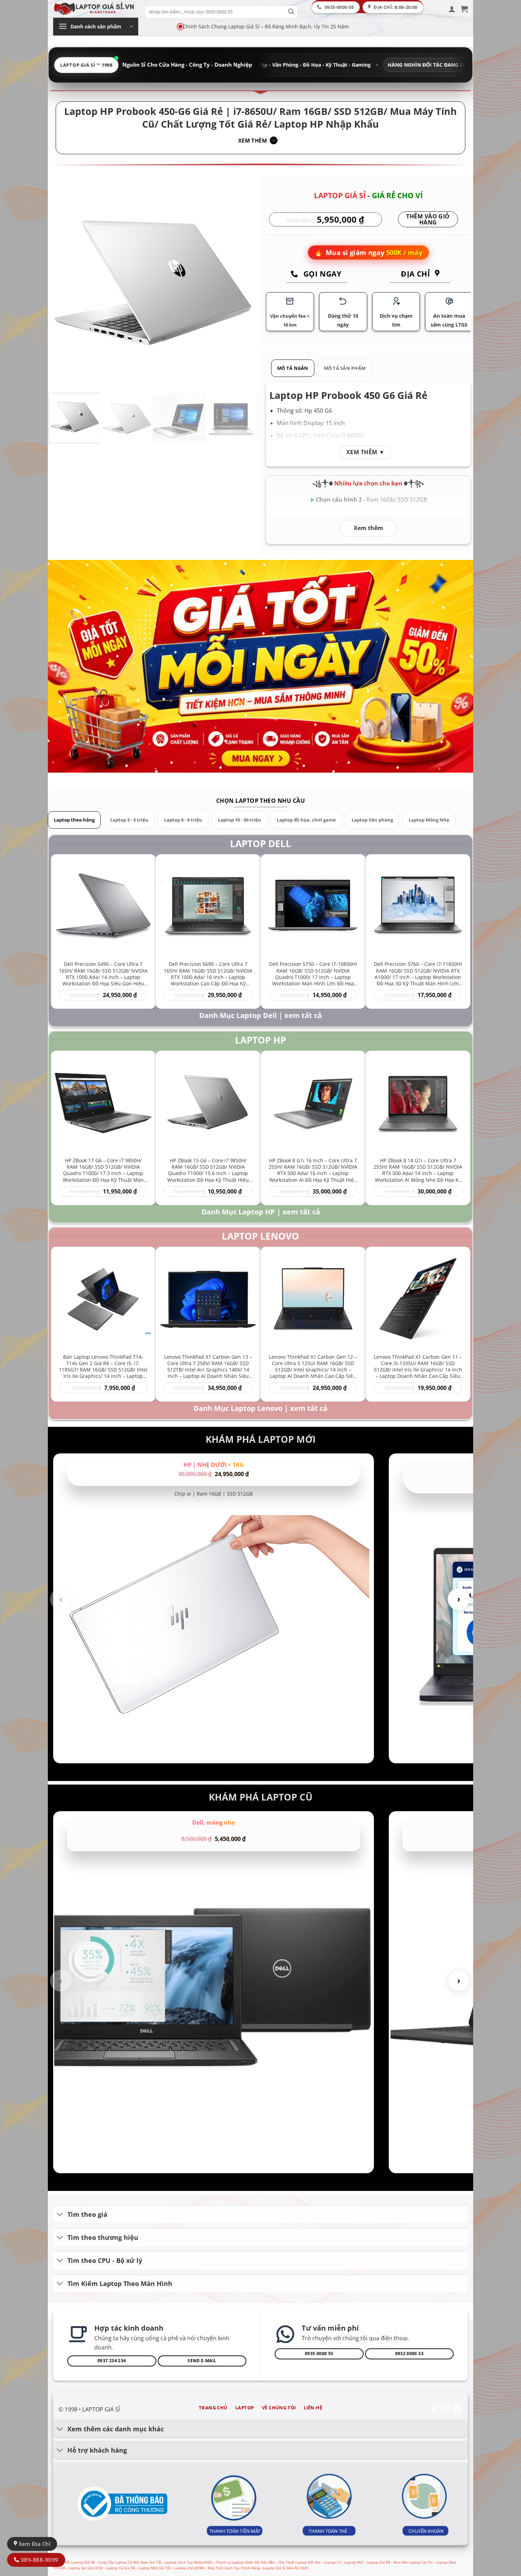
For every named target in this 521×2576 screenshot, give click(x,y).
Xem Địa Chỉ (34, 2544)
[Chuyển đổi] (60, 2215)
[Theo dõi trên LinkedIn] (457, 2410)
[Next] (244, 283)
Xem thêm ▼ (366, 452)
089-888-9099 (39, 2560)
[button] (452, 9)
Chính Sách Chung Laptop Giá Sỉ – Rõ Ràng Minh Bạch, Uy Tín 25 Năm (266, 26)
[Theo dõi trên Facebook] (434, 2410)
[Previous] (62, 283)
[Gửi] (291, 12)
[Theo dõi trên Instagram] (446, 2410)
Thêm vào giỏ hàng (428, 220)
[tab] (293, 368)
